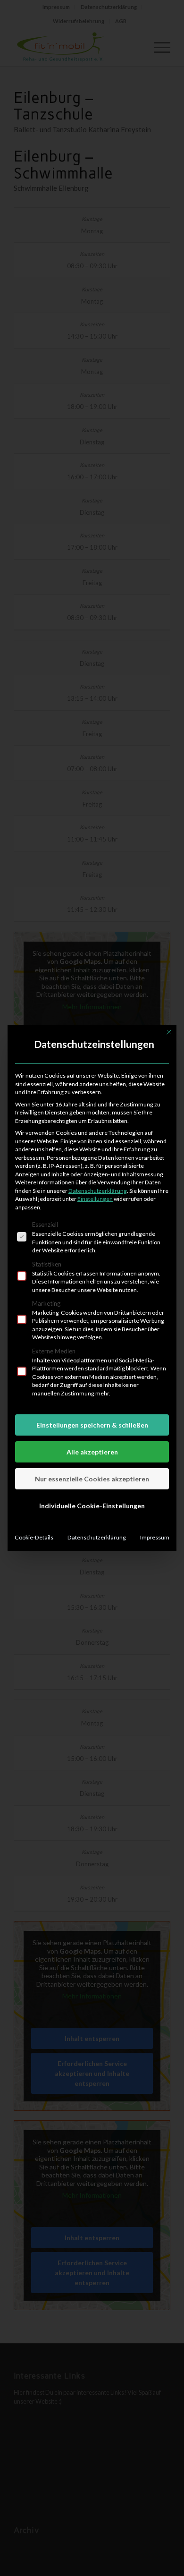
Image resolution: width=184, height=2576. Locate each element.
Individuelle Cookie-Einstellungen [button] (92, 1506)
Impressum (155, 1537)
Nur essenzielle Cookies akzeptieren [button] (92, 1479)
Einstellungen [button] (95, 1199)
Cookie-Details (34, 1537)
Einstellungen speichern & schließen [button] (92, 1425)
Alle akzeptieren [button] (92, 1452)
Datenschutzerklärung (98, 1191)
